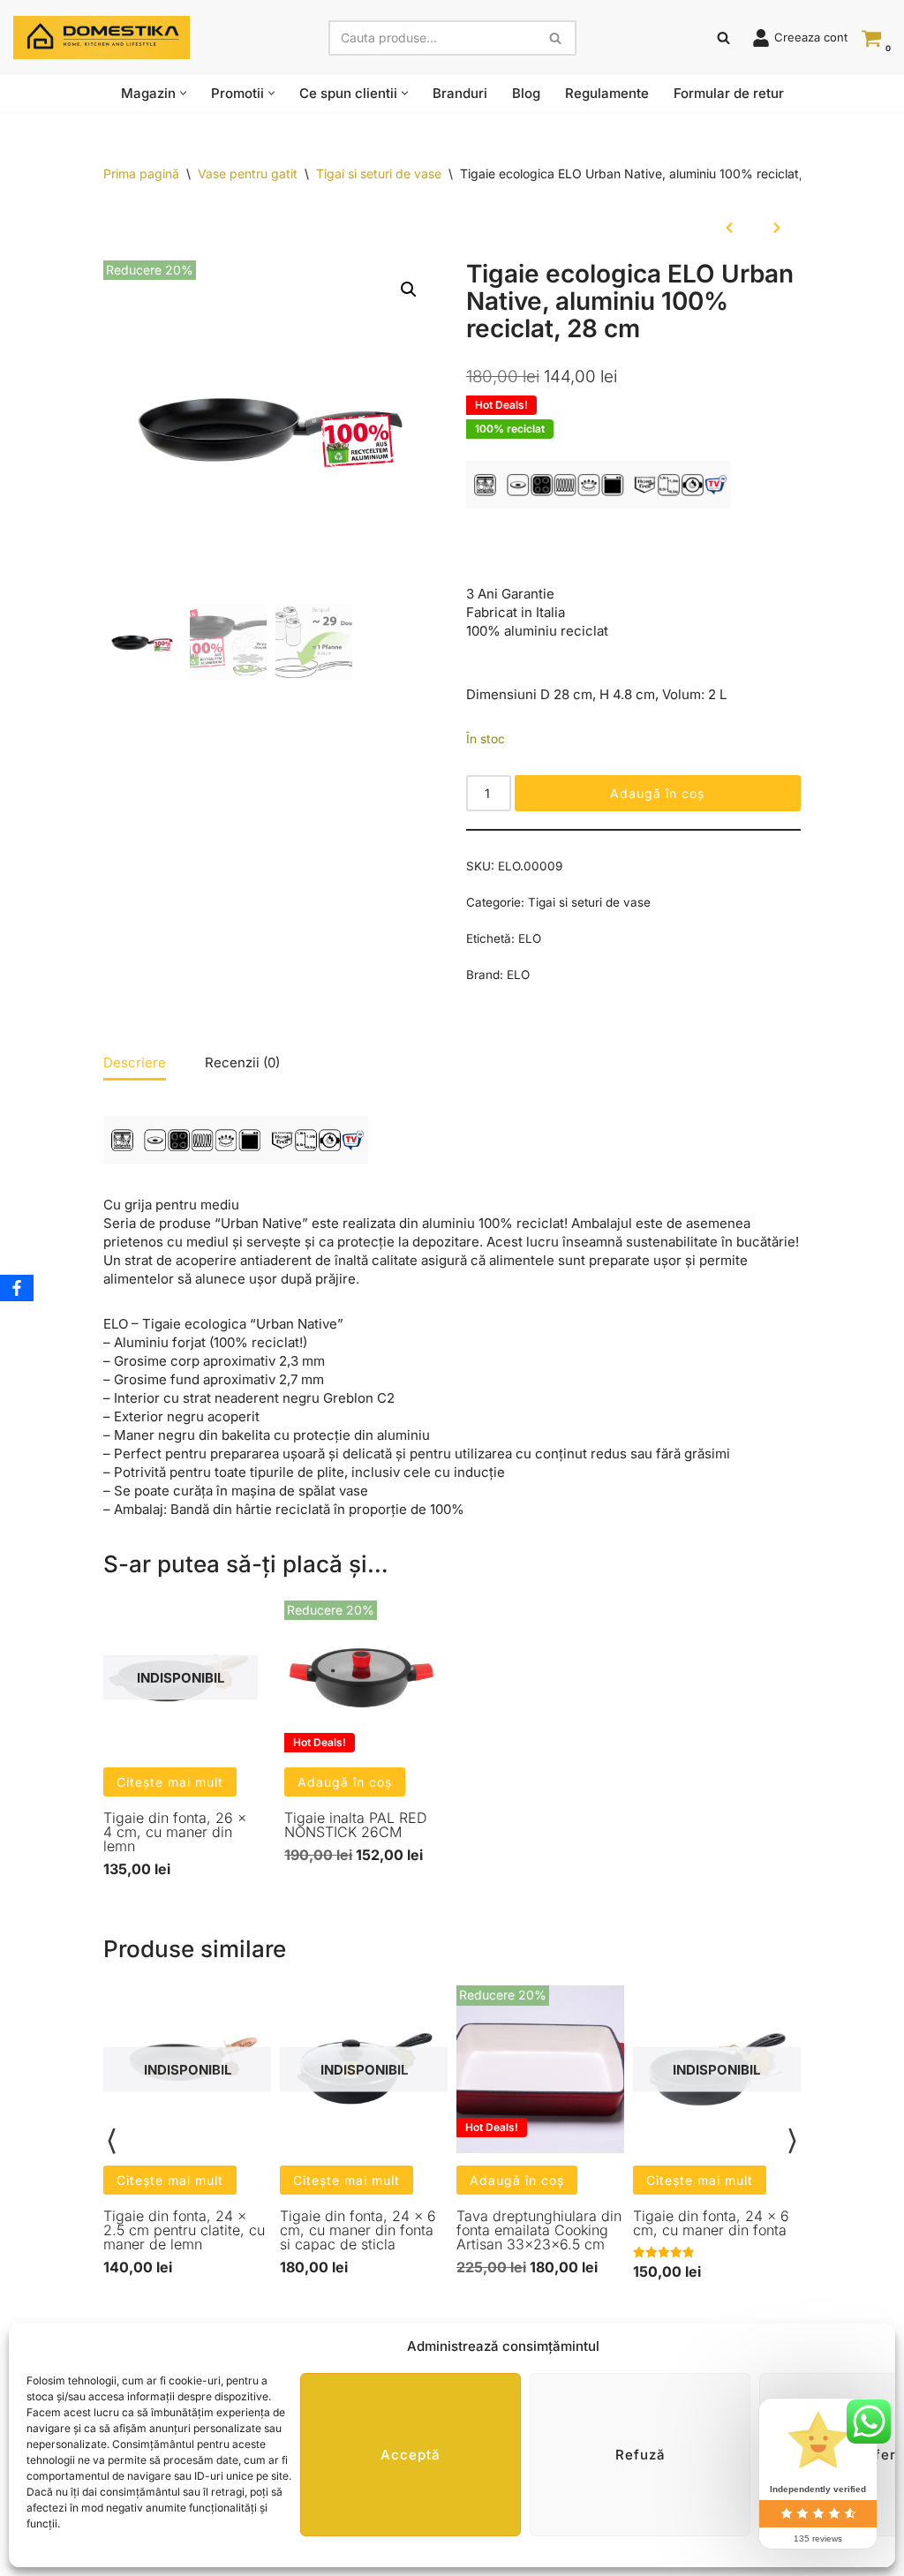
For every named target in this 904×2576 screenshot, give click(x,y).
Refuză (640, 2455)
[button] (183, 93)
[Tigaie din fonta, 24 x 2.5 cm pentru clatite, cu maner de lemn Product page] (188, 2069)
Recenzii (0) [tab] (242, 1062)
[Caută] (557, 38)
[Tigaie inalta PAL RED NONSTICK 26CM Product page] (362, 1678)
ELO (530, 938)
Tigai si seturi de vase (379, 173)
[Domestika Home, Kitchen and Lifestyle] (102, 38)
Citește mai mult (170, 1782)
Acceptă (411, 2455)
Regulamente (607, 93)
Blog (526, 93)
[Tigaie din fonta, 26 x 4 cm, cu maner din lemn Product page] (181, 1678)
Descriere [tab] (135, 1062)
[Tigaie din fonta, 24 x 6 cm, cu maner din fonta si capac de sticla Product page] (364, 2069)
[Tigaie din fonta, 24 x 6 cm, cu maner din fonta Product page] (716, 2069)
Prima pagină (141, 173)
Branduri (460, 93)
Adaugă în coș (657, 793)
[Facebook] (17, 1288)
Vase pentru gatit (248, 173)
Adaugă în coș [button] (345, 1782)
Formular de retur (729, 93)
